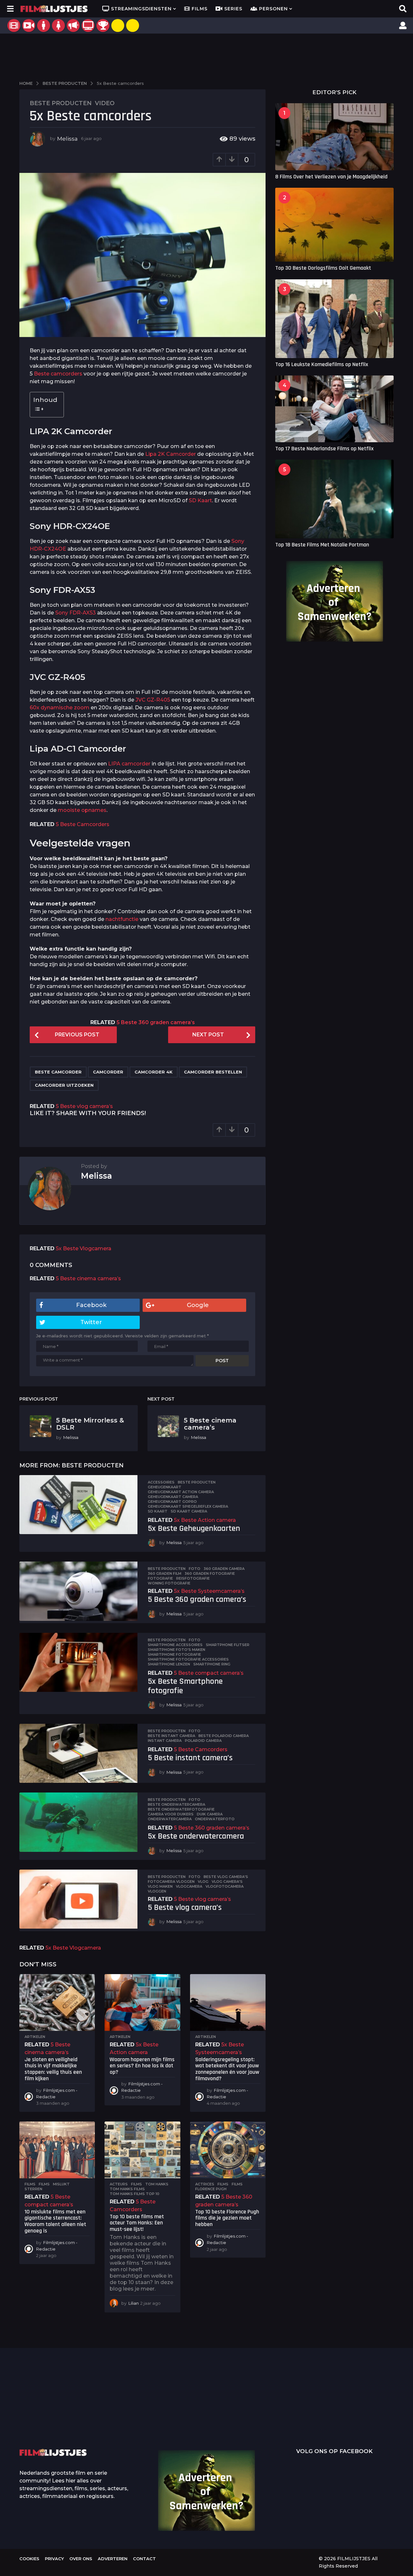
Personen (273, 9)
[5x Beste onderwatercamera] (78, 1822)
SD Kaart (200, 500)
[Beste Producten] (103, 25)
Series (233, 9)
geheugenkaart (165, 1487)
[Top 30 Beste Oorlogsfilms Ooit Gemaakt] (334, 225)
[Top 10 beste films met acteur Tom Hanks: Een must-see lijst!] (142, 2150)
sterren (33, 2189)
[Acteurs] (44, 25)
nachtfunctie (122, 919)
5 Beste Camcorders (83, 824)
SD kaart (158, 1511)
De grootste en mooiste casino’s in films (116, 2420)
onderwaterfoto (215, 1819)
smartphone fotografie (174, 1654)
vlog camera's (227, 1882)
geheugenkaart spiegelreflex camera (188, 1506)
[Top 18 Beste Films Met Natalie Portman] (334, 499)
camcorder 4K (154, 1072)
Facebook (91, 1305)
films (44, 2184)
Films (200, 9)
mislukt (61, 2184)
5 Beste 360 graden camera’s (156, 1022)
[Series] (29, 25)
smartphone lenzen (169, 1664)
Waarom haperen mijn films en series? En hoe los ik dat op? (142, 2066)
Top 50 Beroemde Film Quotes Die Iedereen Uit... (52, 2411)
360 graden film (165, 1573)
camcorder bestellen (213, 1072)
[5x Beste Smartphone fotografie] (78, 1662)
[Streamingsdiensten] (88, 25)
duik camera (210, 1814)
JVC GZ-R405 (153, 700)
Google (198, 1305)
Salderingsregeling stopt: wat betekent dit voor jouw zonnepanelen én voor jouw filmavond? (227, 2069)
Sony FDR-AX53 (76, 613)
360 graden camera (224, 1569)
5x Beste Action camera (205, 1520)
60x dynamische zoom (60, 708)
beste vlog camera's (226, 1877)
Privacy (54, 2559)
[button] (10, 9)
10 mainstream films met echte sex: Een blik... (310, 2420)
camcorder (108, 1072)
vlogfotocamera (225, 1886)
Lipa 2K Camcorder (171, 454)
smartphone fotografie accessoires (188, 1659)
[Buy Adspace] (118, 25)
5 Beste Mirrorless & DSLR (90, 1424)
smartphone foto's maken (176, 1650)
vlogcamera (189, 1886)
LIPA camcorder (129, 764)
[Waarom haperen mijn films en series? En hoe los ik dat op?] (142, 2002)
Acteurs (119, 2184)
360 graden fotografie (210, 1573)
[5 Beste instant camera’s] (78, 1753)
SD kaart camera (189, 1511)
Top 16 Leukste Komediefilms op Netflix (322, 364)
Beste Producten (61, 103)
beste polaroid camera (224, 1736)
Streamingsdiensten (141, 9)
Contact (144, 2559)
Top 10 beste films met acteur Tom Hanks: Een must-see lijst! (137, 2223)
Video (105, 103)
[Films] (14, 25)
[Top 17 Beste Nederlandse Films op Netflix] (334, 409)
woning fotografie (169, 1583)
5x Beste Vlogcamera (84, 1248)
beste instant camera (171, 1736)
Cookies (29, 2559)
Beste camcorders (58, 374)
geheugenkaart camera (173, 1497)
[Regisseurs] (73, 25)
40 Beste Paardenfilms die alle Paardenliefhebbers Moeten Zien (374, 2408)
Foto (195, 1569)
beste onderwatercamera (176, 1804)
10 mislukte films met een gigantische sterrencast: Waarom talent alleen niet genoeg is (55, 2221)
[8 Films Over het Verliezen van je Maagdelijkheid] (334, 137)
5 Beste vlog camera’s (84, 1106)
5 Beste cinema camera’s (88, 1278)
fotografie (160, 1578)
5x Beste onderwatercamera (196, 1836)
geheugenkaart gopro (172, 1502)
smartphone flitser (228, 1645)
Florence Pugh (211, 2189)
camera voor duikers (171, 1814)
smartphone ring (212, 1664)
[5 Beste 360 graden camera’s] (78, 1591)
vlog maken (160, 1886)
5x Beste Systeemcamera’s (209, 1591)
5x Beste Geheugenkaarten (194, 1528)
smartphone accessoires (175, 1645)
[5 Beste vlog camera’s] (78, 1899)
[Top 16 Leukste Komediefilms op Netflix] (334, 319)
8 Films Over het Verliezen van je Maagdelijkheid (331, 177)
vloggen (157, 1891)
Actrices (205, 2184)
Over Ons (81, 2559)
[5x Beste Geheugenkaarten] (78, 1505)
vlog (203, 1882)
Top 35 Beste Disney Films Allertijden (181, 2410)
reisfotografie (193, 1578)
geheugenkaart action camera (181, 1492)
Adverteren (113, 2559)
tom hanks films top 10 (135, 2194)
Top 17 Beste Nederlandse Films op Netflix (324, 449)
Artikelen (35, 2037)
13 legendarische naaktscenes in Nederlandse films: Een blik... (245, 2425)
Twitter (91, 1322)
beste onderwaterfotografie (181, 1809)
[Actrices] (58, 25)
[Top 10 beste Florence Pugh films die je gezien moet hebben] (228, 2150)
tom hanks (157, 2184)
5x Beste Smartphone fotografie (185, 1686)
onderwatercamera (170, 1819)
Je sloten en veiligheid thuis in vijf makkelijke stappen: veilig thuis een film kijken (53, 2069)
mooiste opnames (82, 810)
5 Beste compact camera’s (209, 1673)
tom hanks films (127, 2189)
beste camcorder (58, 1072)
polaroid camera (203, 1741)
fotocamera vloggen (171, 1882)
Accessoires (161, 1482)
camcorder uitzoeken (64, 1085)
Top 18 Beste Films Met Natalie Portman (322, 545)
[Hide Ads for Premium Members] (133, 25)
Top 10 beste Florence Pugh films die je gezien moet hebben (227, 2218)
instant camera (165, 1741)
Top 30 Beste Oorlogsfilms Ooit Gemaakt (323, 268)
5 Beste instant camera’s (190, 1758)
